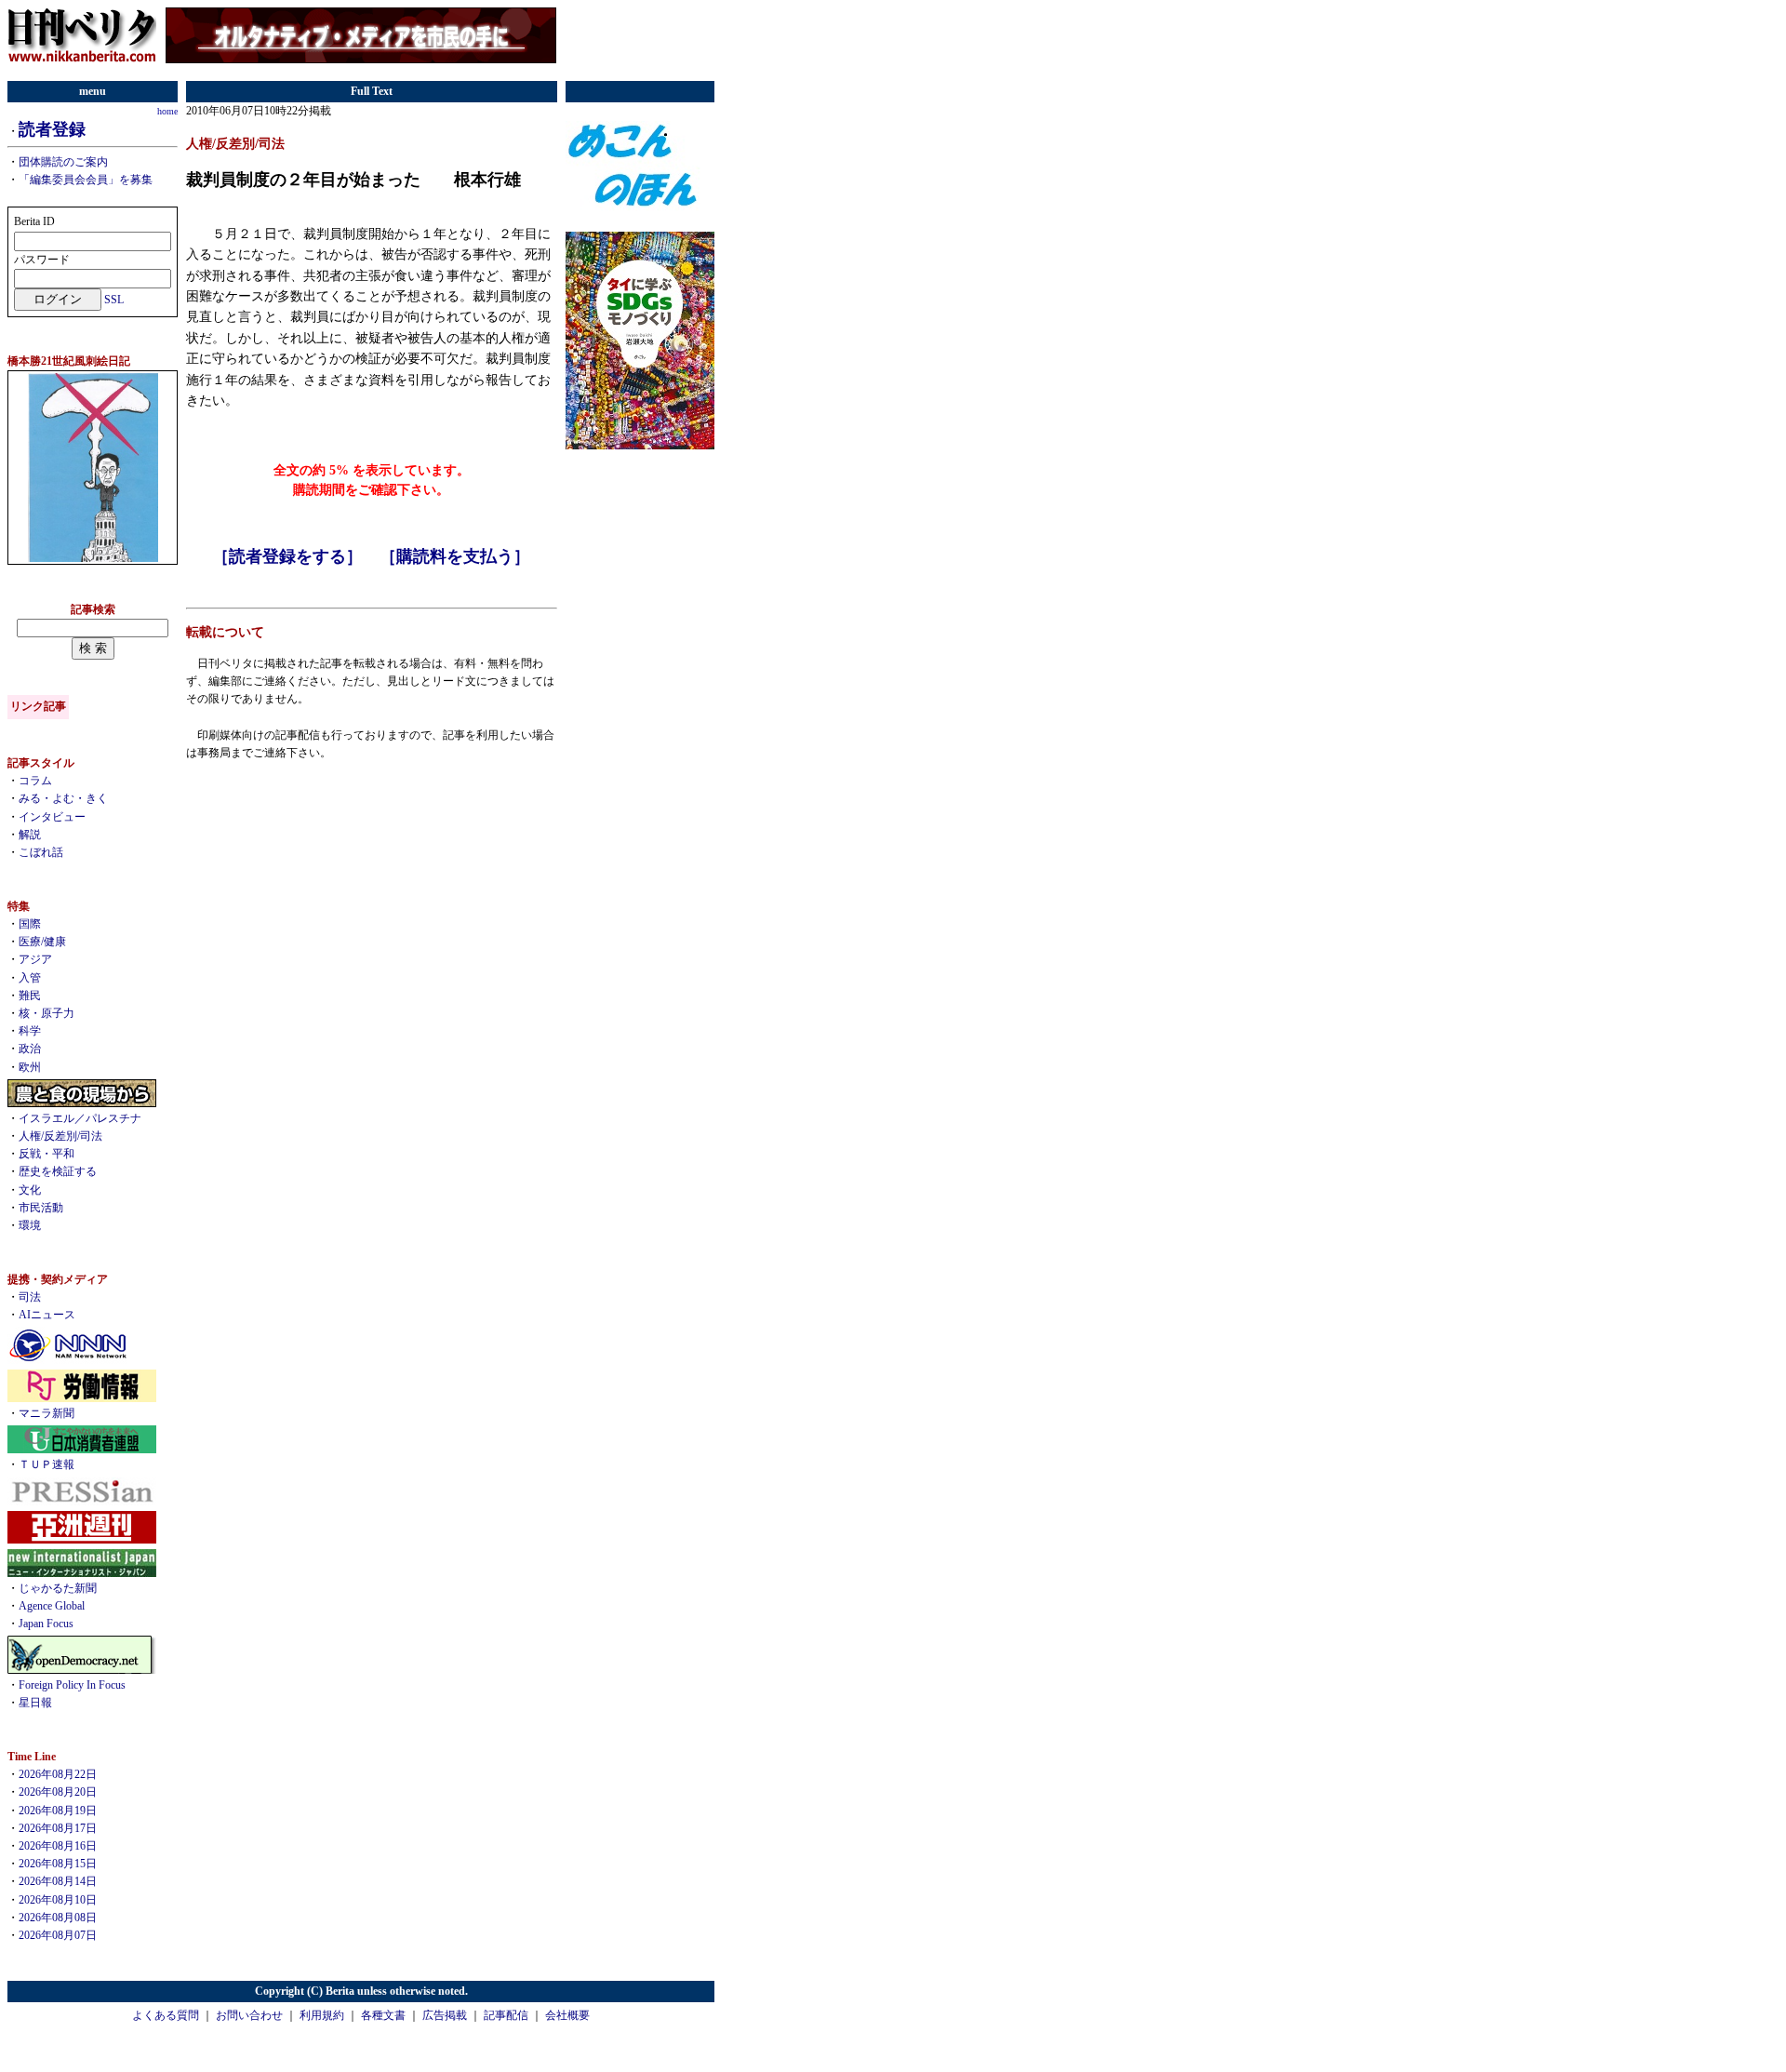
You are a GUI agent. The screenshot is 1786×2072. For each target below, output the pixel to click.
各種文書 (383, 2015)
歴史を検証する (58, 1171)
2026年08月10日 (58, 1900)
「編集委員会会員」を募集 (86, 180)
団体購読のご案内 (63, 162)
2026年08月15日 (58, 1864)
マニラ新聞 (47, 1413)
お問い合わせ (249, 2015)
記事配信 (506, 2015)
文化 (30, 1190)
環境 (30, 1225)
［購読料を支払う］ (455, 556)
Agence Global (52, 1606)
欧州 (30, 1067)
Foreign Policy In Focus (72, 1685)
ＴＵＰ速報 (47, 1464)
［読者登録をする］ (287, 556)
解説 (30, 835)
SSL (114, 300)
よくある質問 (166, 2015)
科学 (30, 1031)
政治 (30, 1049)
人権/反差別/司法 (60, 1136)
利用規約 (322, 2015)
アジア (35, 959)
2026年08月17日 (58, 1828)
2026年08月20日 (58, 1792)
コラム (35, 781)
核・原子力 (47, 1013)
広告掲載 (445, 2015)
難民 (30, 996)
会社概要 (567, 2015)
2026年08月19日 (58, 1811)
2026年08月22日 (58, 1774)
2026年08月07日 (58, 1935)
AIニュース (47, 1315)
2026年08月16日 (58, 1846)
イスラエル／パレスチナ (80, 1118)
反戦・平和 (47, 1154)
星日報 (35, 1703)
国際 (30, 924)
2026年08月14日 (58, 1881)
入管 (30, 978)
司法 (30, 1297)
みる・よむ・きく (63, 798)
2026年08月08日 (58, 1918)
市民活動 (41, 1208)
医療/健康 (42, 942)
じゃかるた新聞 (58, 1588)
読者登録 (52, 129)
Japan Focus (46, 1624)
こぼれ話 (41, 852)
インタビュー (52, 817)
